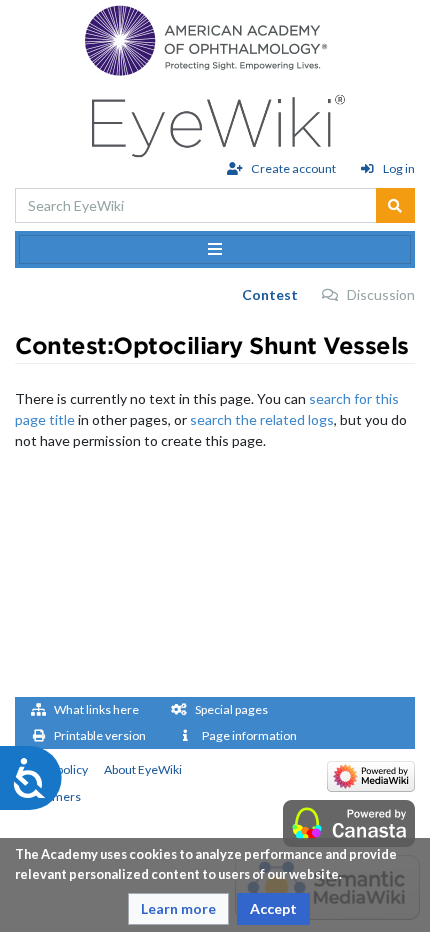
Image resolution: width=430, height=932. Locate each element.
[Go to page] (395, 205)
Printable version (100, 735)
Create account (293, 168)
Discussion (381, 294)
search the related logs (262, 419)
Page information (249, 735)
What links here (96, 709)
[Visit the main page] (215, 120)
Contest (270, 294)
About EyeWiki (143, 769)
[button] (178, 909)
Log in (399, 168)
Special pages (231, 709)
